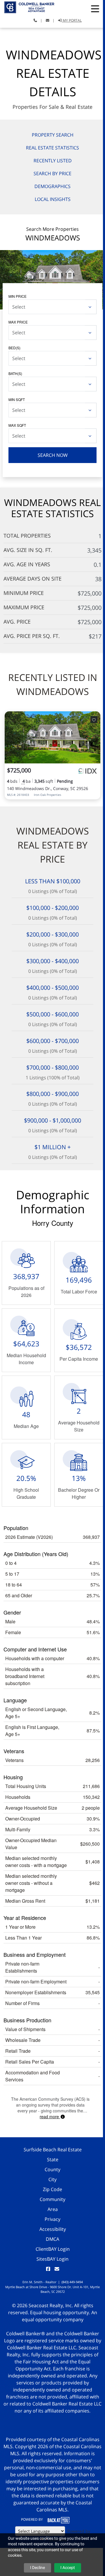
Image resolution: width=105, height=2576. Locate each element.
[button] (95, 9)
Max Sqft (17, 425)
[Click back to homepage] (27, 7)
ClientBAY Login (53, 2249)
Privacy (52, 2219)
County (52, 2169)
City (52, 2179)
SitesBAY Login (52, 2259)
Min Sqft (17, 399)
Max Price (18, 322)
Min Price (17, 296)
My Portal (72, 20)
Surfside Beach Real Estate (53, 2150)
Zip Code (52, 2189)
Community (52, 2199)
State (53, 2159)
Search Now (53, 455)
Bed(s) (14, 348)
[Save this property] (94, 720)
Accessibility (53, 2229)
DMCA (52, 2239)
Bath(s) (15, 373)
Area (53, 2209)
